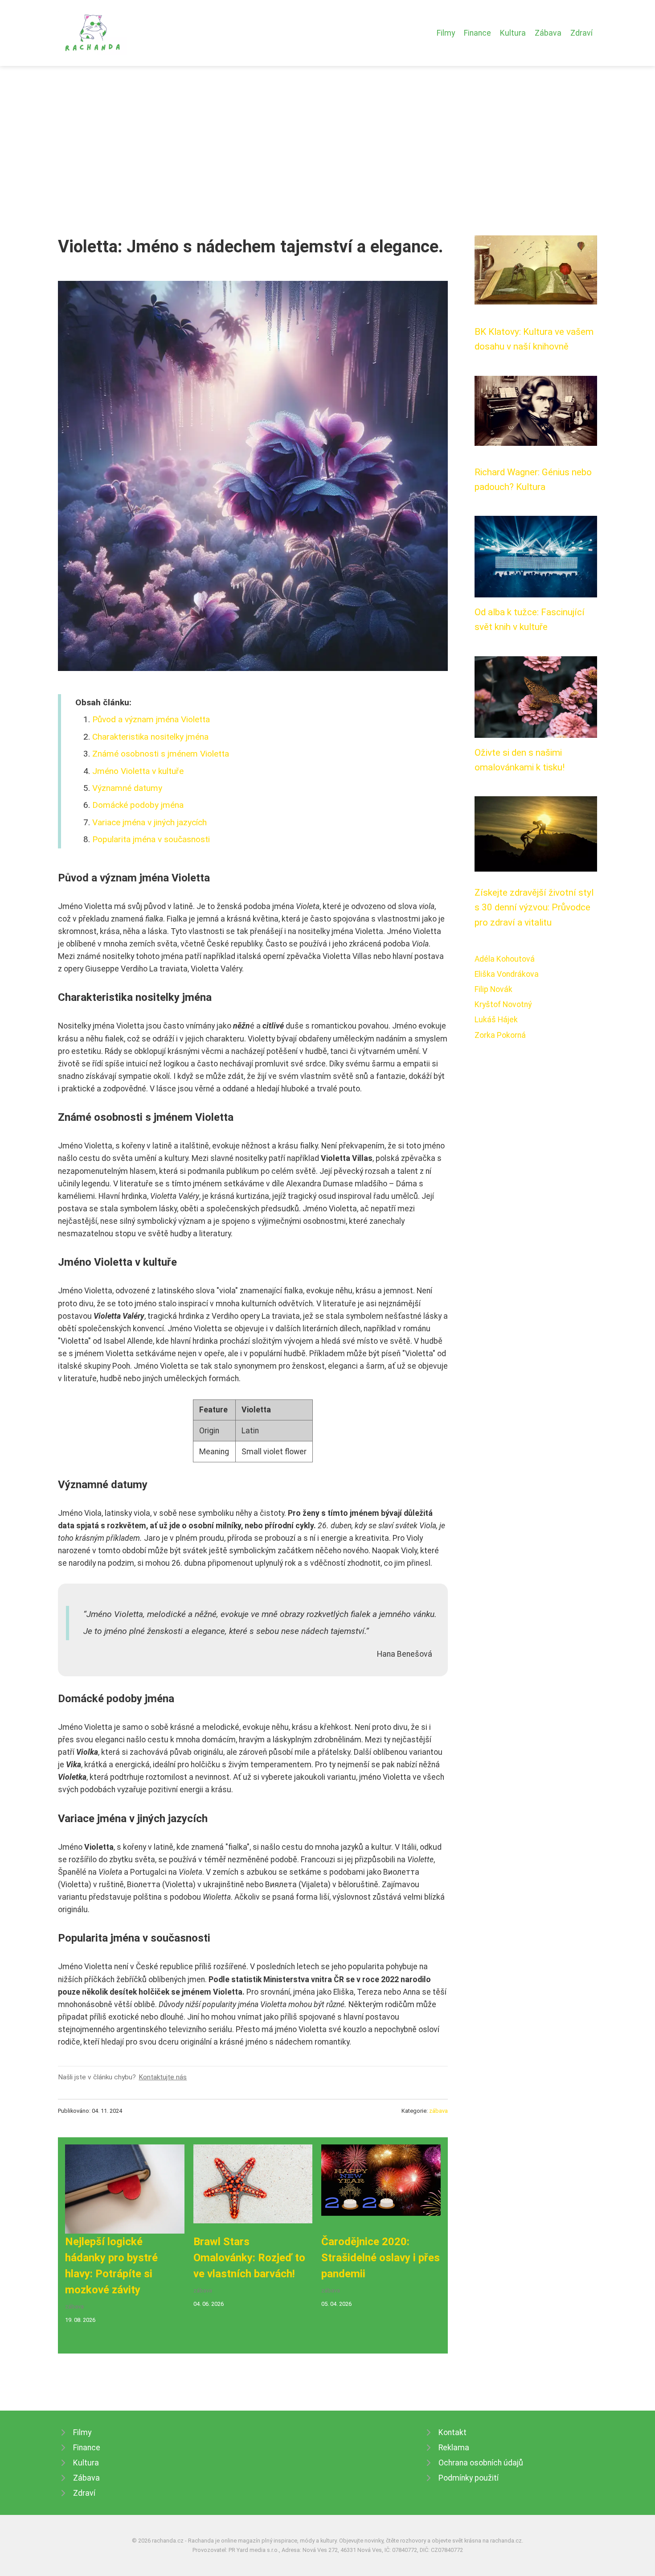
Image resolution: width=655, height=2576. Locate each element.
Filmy (446, 33)
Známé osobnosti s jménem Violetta (161, 754)
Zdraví (581, 33)
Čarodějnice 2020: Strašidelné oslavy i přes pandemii (381, 2258)
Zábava (548, 33)
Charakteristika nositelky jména (150, 737)
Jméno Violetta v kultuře (138, 771)
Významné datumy (127, 788)
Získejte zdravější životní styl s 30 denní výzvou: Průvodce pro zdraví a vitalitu (534, 907)
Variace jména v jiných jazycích (149, 822)
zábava (438, 2111)
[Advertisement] (327, 133)
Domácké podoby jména (138, 805)
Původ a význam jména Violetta (151, 719)
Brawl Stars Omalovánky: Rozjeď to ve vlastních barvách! (249, 2258)
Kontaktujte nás (163, 2077)
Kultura (513, 33)
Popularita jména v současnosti (151, 839)
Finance (477, 33)
